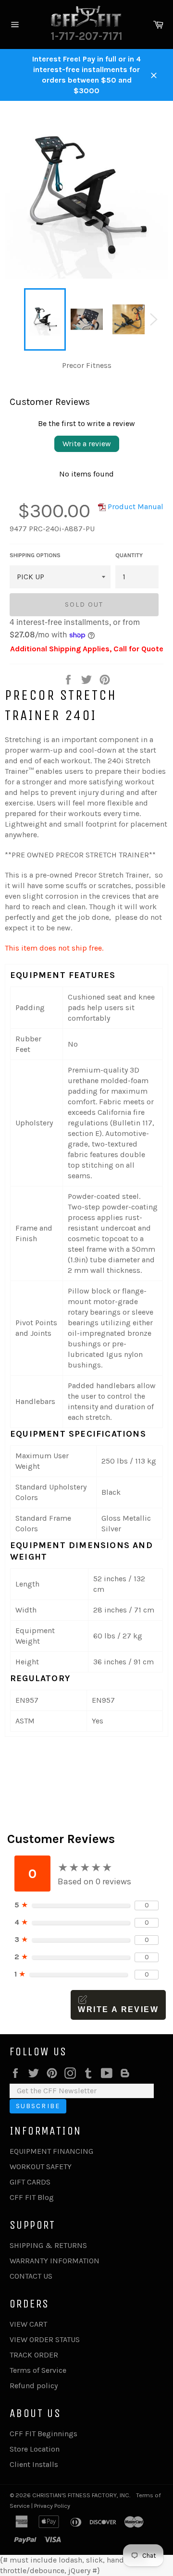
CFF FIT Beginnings (43, 2434)
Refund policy (34, 2386)
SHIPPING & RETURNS (48, 2245)
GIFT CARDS (30, 2182)
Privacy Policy (52, 2506)
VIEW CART (28, 2324)
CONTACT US (31, 2276)
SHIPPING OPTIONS (35, 555)
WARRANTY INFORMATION (55, 2261)
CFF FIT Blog (32, 2197)
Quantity (129, 555)
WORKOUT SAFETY (41, 2167)
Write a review (87, 444)
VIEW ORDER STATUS (45, 2339)
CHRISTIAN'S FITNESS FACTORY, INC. (81, 2495)
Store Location (35, 2449)
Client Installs (34, 2464)
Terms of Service (38, 2370)
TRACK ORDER (34, 2355)
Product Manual (135, 507)
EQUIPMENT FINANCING (51, 2151)
